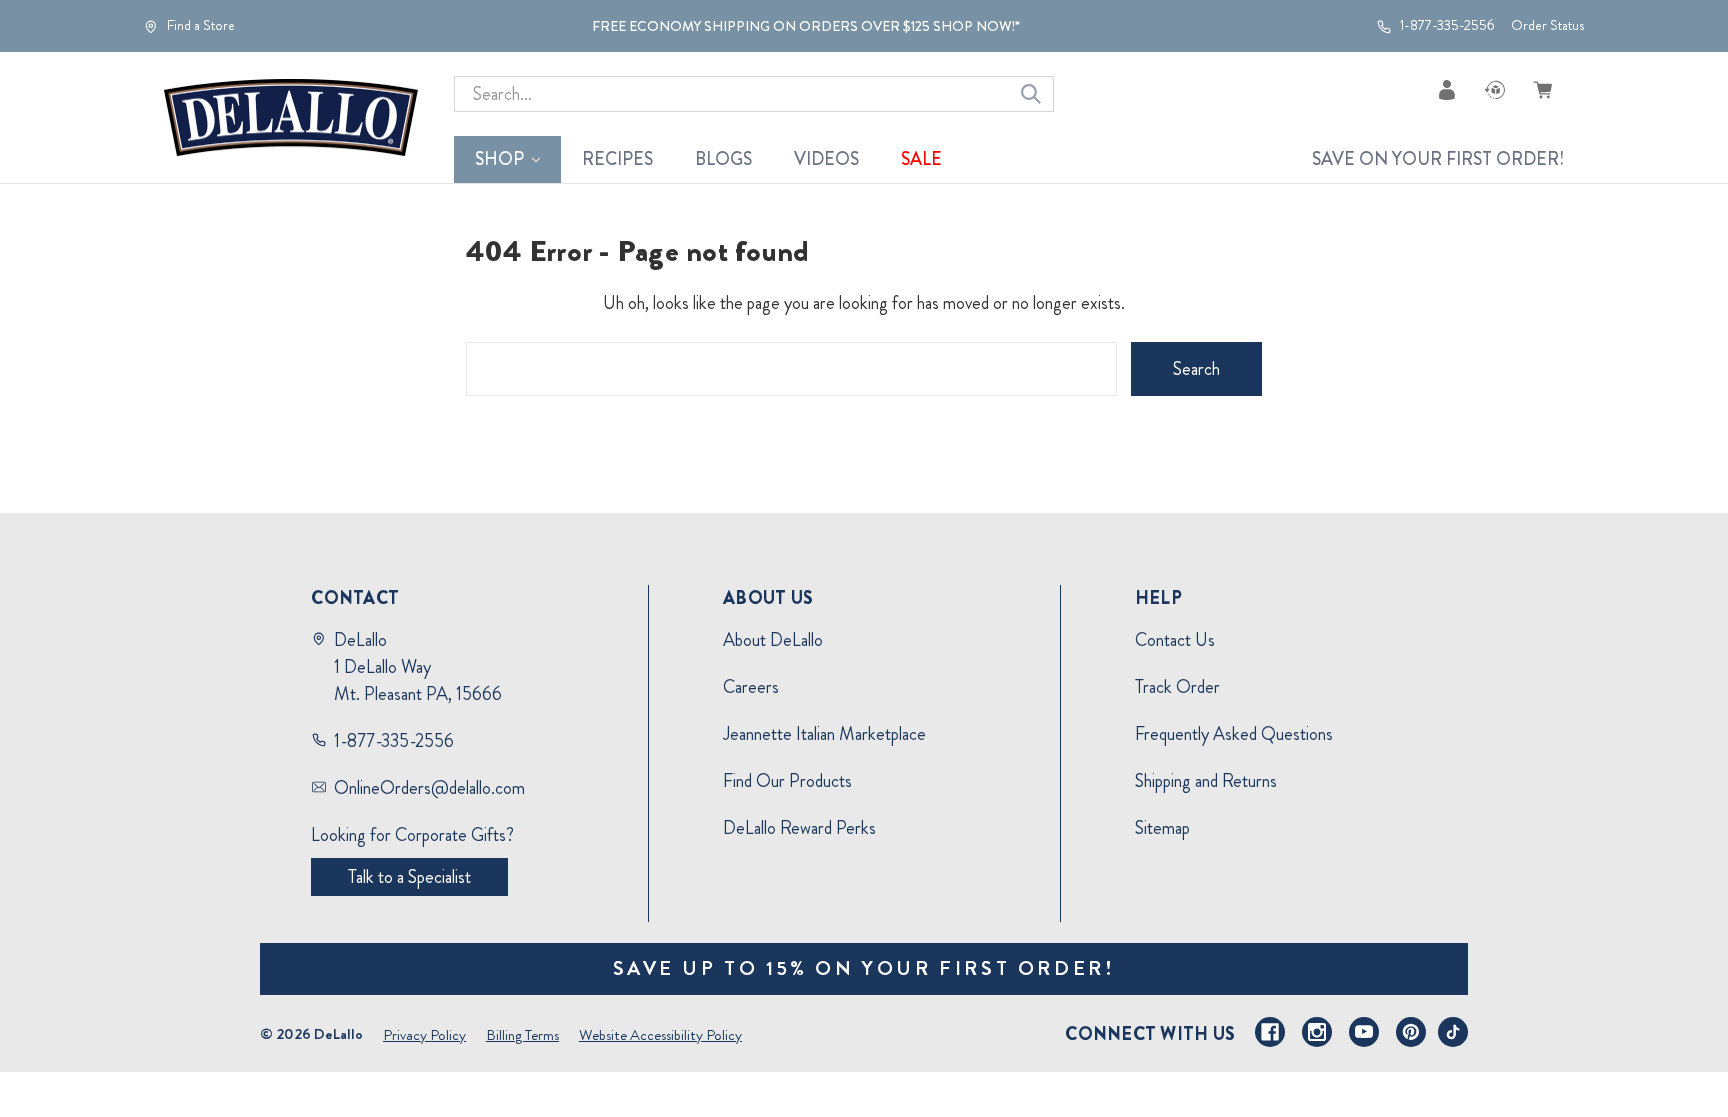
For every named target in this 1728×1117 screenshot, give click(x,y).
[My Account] (1447, 89)
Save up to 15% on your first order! (864, 968)
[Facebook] (1270, 1032)
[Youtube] (1364, 1032)
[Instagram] (1317, 1032)
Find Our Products (787, 781)
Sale (921, 159)
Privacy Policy (424, 1035)
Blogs (723, 159)
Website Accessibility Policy (660, 1035)
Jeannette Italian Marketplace (824, 734)
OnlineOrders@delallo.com (429, 788)
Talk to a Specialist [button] (409, 877)
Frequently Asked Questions (1234, 734)
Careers (751, 687)
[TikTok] (1453, 1032)
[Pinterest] (1411, 1032)
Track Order (1177, 687)
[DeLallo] (291, 118)
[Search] (1031, 94)
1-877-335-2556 (1446, 26)
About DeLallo (773, 640)
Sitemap (1162, 828)
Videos (826, 159)
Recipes (617, 159)
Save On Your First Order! (1438, 159)
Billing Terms (522, 1035)
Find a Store (199, 26)
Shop (499, 159)
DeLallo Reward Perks (799, 828)
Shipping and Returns (1206, 781)
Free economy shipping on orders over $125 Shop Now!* (806, 26)
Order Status (1547, 25)
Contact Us (1175, 640)
